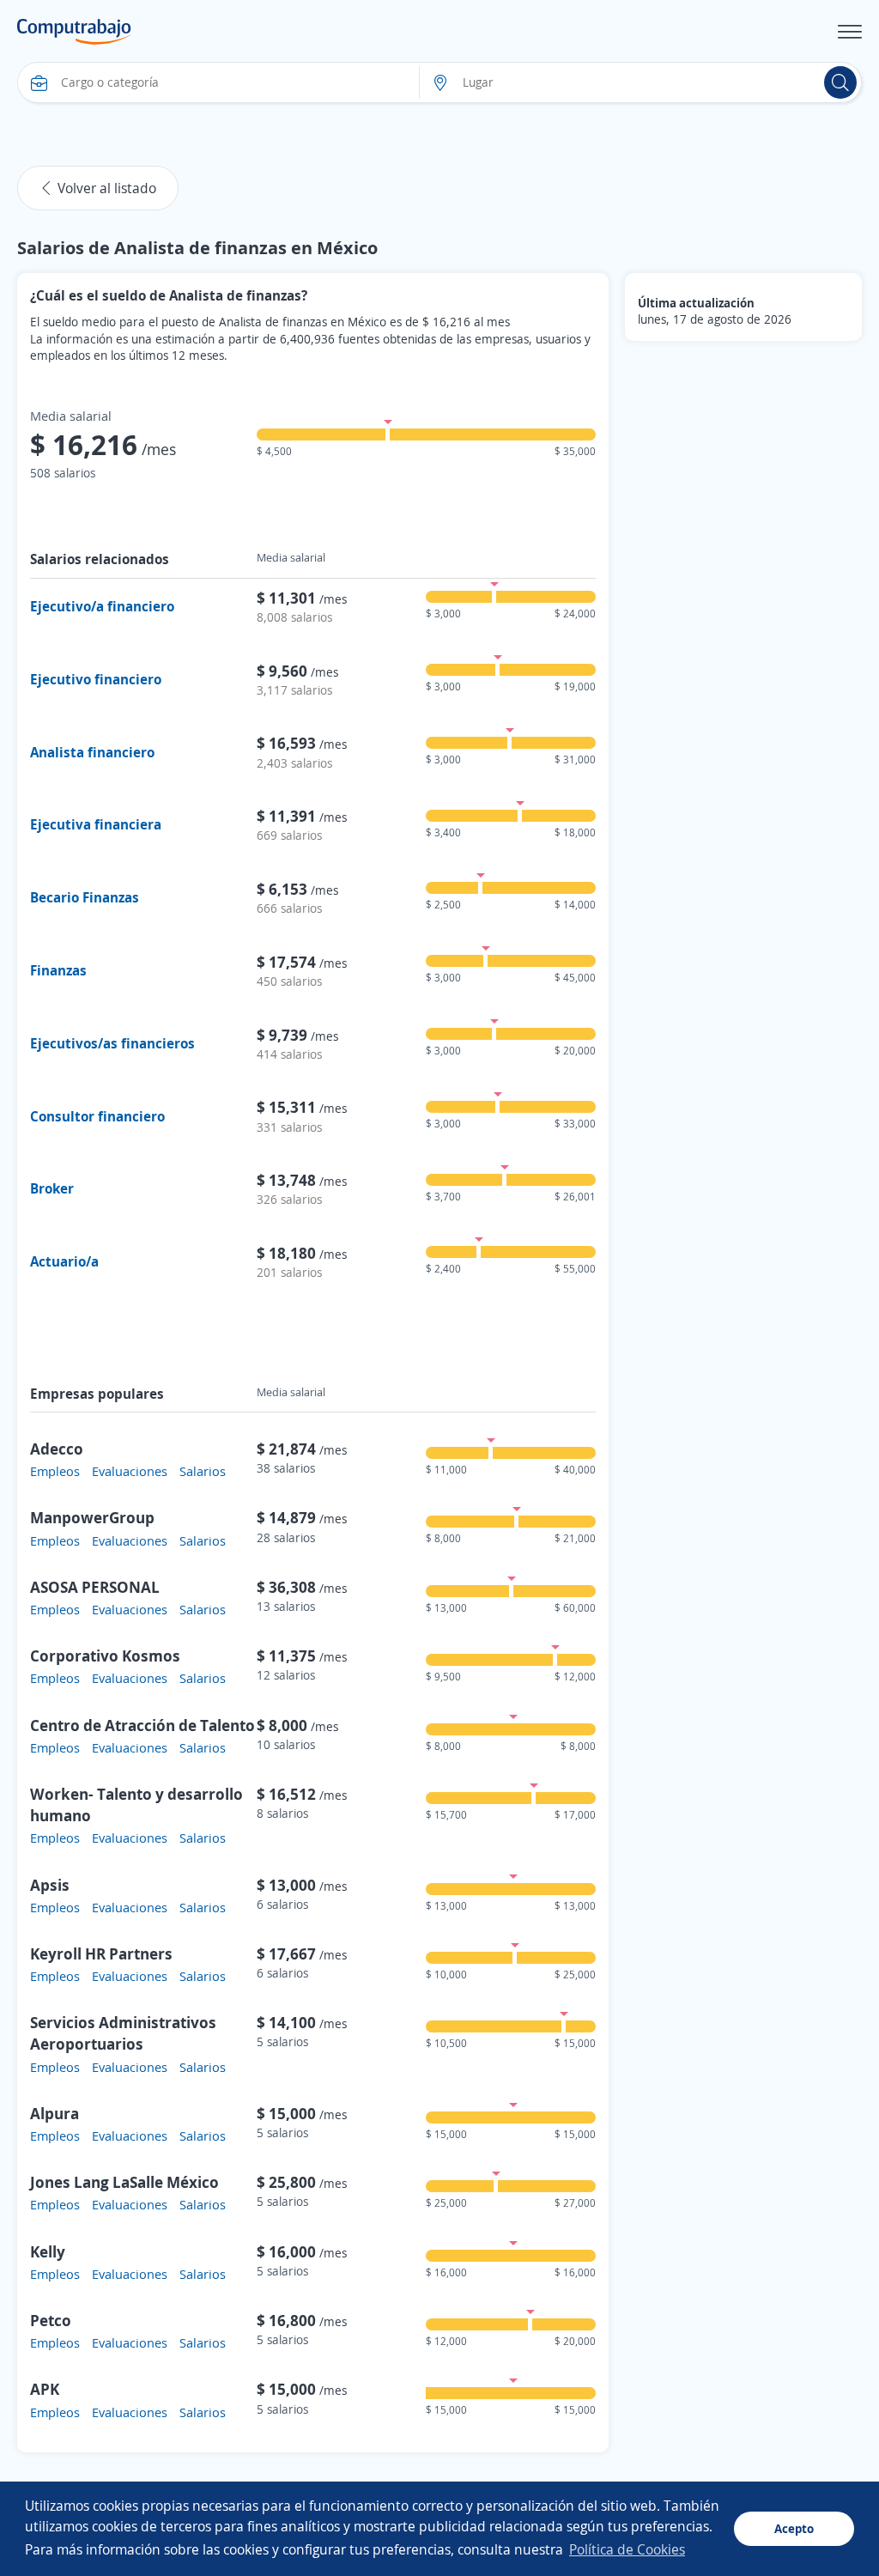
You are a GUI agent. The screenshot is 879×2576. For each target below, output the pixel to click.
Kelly (48, 2251)
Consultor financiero (97, 1116)
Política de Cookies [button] (627, 2549)
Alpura (55, 2113)
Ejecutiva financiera (96, 824)
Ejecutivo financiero (96, 679)
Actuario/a (64, 1261)
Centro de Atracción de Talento (142, 1725)
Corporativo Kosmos (105, 1656)
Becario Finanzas (85, 897)
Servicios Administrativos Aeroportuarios (123, 2033)
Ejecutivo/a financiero (102, 606)
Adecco (57, 1449)
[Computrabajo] (74, 32)
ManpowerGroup (92, 1517)
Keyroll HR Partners (101, 1953)
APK (45, 2389)
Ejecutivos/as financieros (112, 1043)
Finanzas (58, 970)
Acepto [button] (794, 2528)
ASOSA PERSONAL (95, 1587)
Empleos (55, 1471)
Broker (52, 1188)
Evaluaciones (130, 1471)
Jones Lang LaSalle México (124, 2182)
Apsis (50, 1885)
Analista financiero (92, 752)
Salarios (203, 1471)
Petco (51, 2320)
